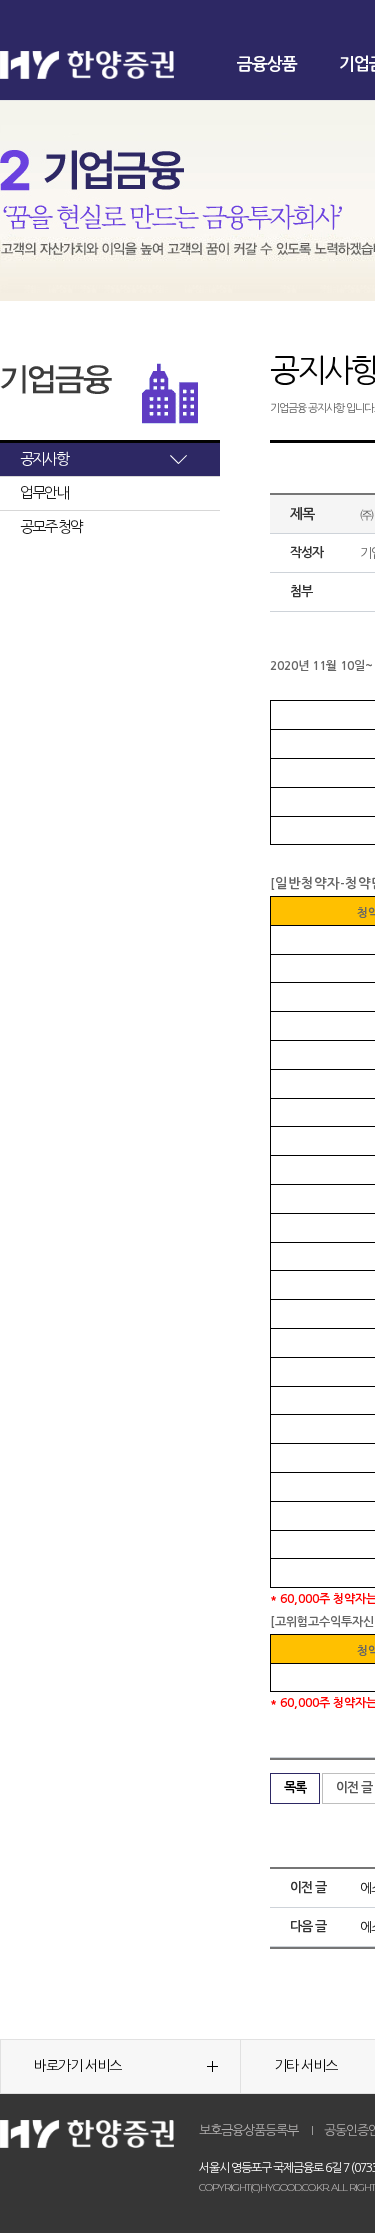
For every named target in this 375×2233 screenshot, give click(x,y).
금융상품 (267, 64)
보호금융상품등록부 (248, 2130)
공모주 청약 (51, 526)
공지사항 (44, 458)
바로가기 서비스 (77, 2066)
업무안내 (44, 492)
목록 (295, 1787)
